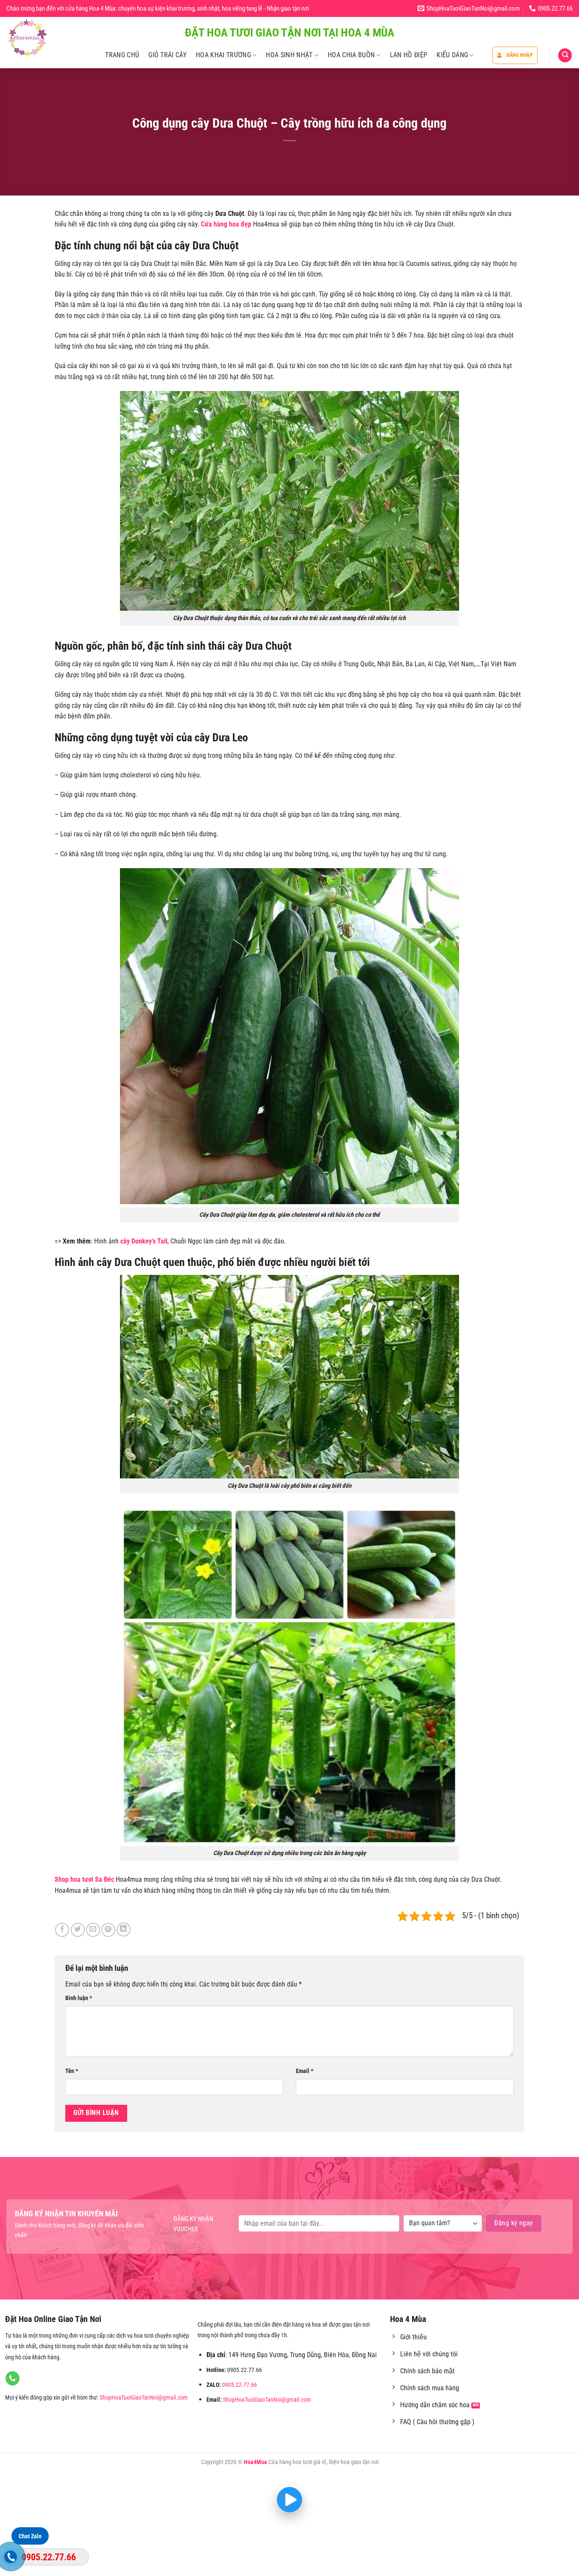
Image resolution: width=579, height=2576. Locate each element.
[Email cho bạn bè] (93, 1930)
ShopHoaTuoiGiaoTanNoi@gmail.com (144, 2398)
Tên (72, 2071)
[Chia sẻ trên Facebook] (62, 1930)
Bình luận (79, 1998)
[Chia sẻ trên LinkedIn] (124, 1929)
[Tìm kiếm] (565, 55)
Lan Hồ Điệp (409, 55)
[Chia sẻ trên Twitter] (78, 1930)
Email (305, 2071)
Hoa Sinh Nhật (289, 55)
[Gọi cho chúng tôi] (13, 2378)
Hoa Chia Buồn (351, 55)
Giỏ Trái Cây (167, 55)
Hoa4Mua (255, 2462)
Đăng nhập (520, 55)
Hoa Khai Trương (223, 55)
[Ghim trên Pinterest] (108, 1930)
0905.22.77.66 (239, 2385)
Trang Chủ (122, 55)
